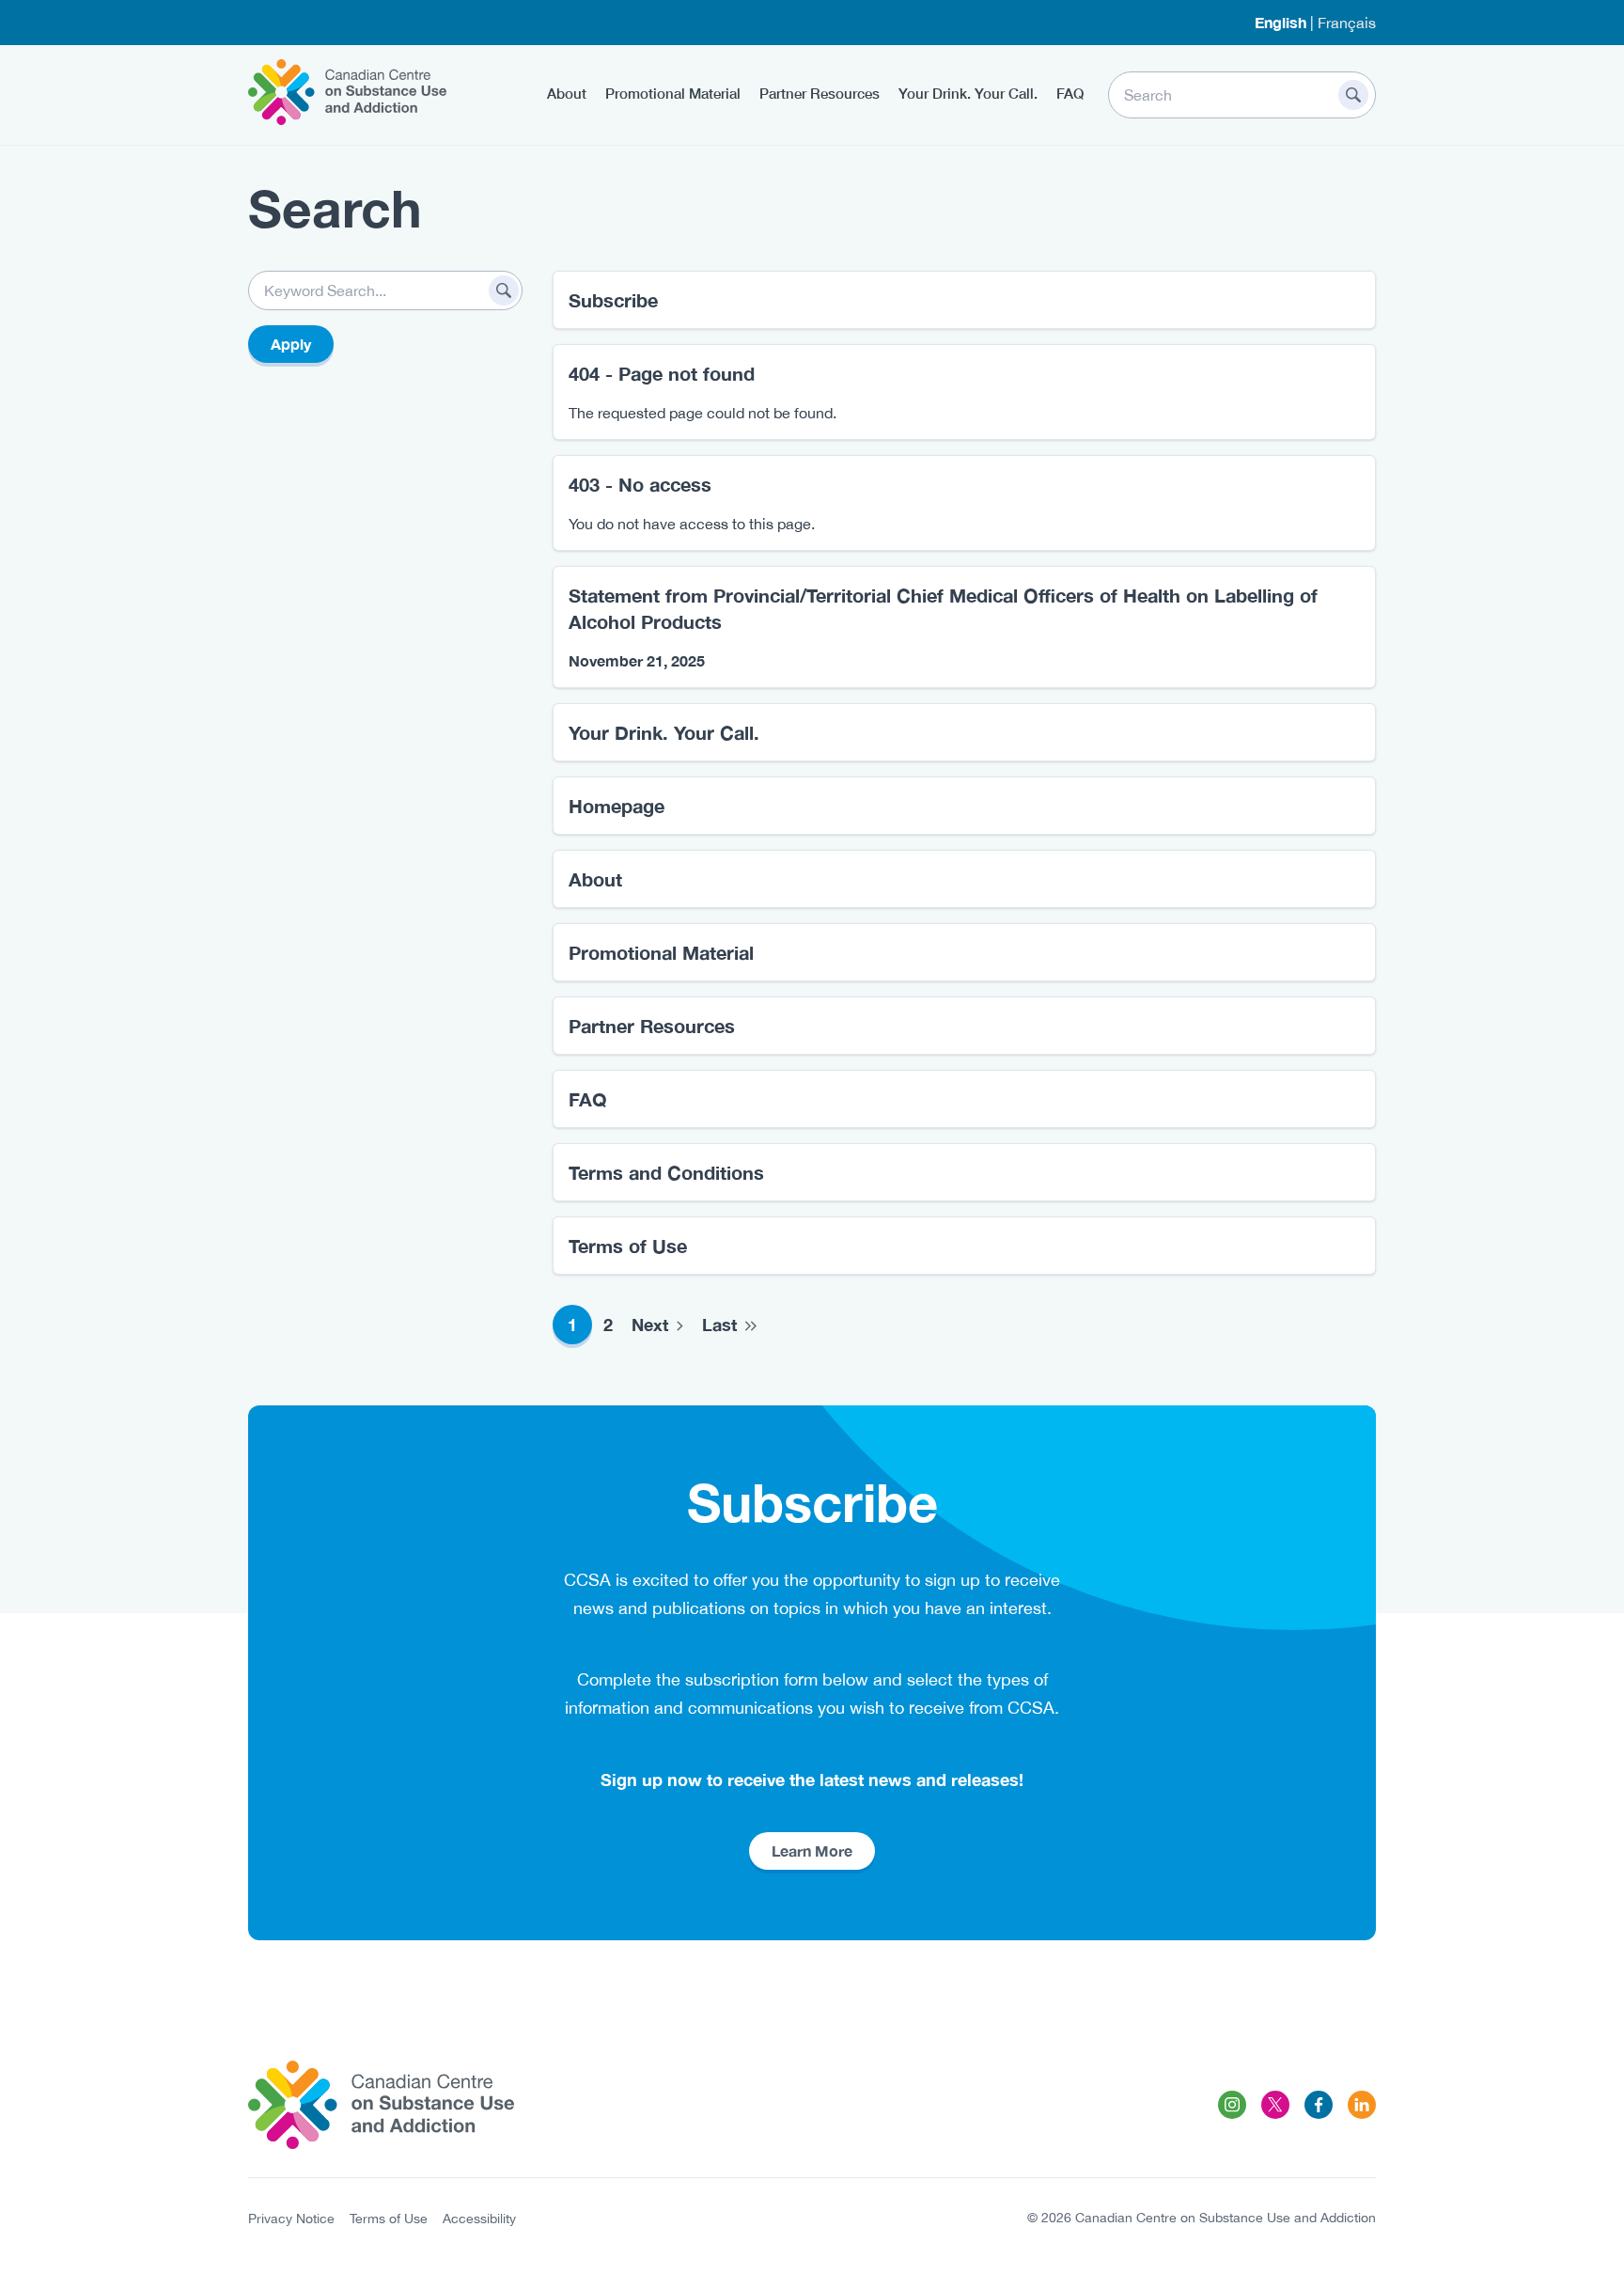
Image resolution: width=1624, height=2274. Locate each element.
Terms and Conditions (666, 1172)
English (1280, 22)
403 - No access (640, 484)
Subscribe (613, 300)
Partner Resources (820, 93)
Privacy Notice (291, 2219)
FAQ (1070, 93)
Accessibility (479, 2219)
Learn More (812, 1851)
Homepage (617, 806)
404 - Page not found (662, 373)
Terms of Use (628, 1246)
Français (1347, 23)
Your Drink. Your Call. (968, 93)
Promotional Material (673, 93)
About (567, 93)
